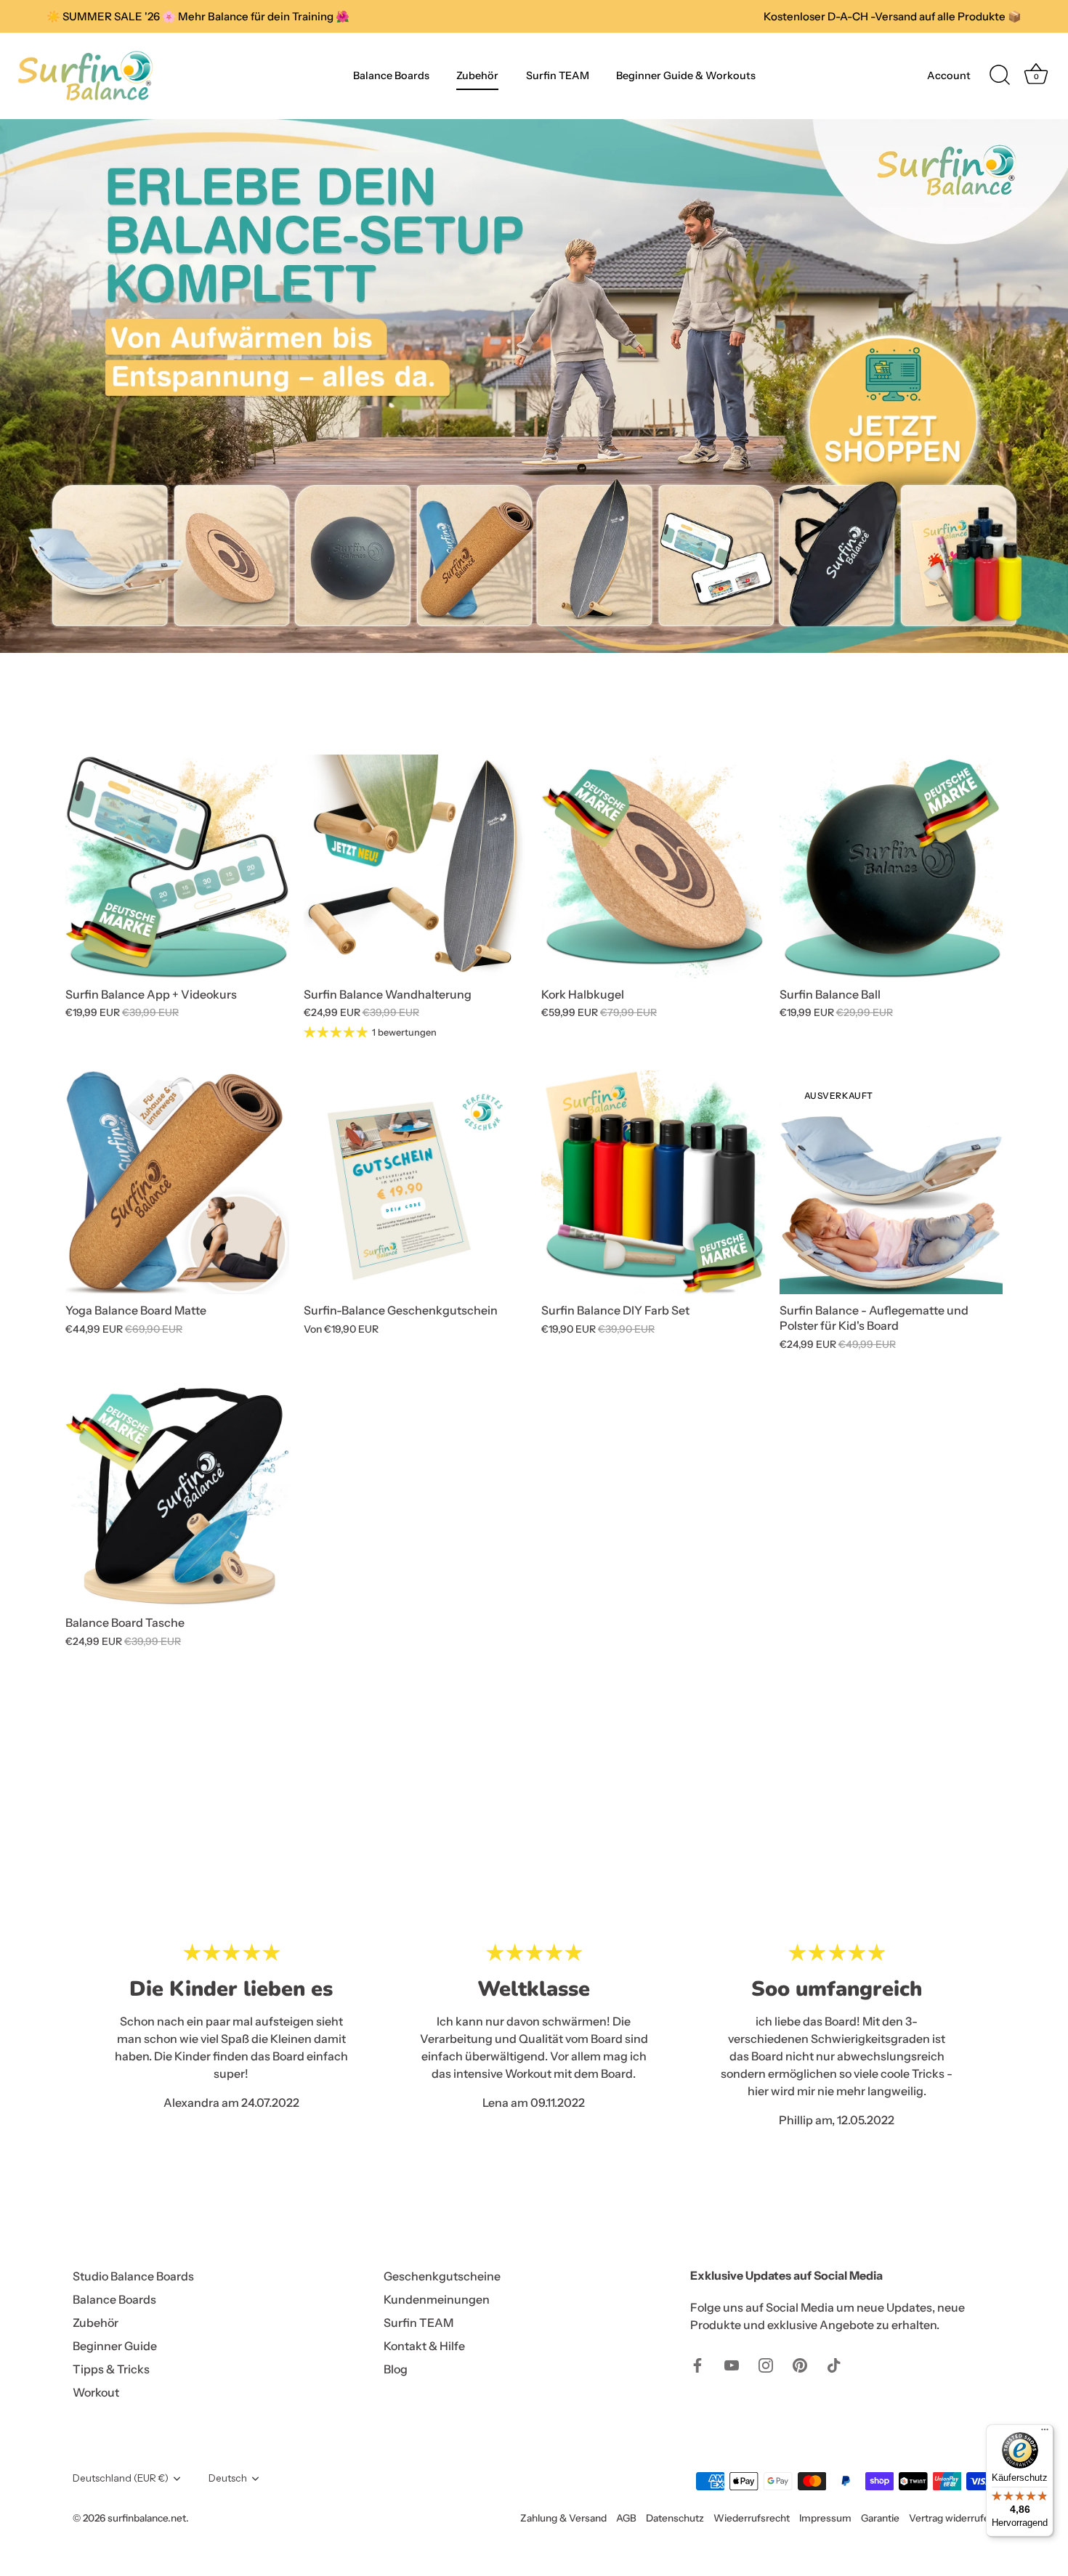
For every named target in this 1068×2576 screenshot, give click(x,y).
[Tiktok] (834, 2364)
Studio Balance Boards (133, 2276)
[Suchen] (1000, 76)
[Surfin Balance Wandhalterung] (416, 866)
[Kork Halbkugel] (653, 866)
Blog (396, 2369)
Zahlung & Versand (563, 2518)
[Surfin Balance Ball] (891, 866)
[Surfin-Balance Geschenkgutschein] (416, 1182)
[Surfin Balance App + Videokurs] (177, 866)
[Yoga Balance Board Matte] (177, 1182)
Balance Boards (391, 76)
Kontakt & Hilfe (424, 2346)
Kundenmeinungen (437, 2299)
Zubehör (477, 76)
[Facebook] (697, 2364)
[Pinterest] (800, 2364)
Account (949, 76)
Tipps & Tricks (111, 2369)
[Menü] (1045, 2433)
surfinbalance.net (147, 2518)
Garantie (880, 2518)
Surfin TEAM (558, 76)
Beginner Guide (115, 2346)
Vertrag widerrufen (952, 2518)
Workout (96, 2392)
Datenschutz (675, 2518)
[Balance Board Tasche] (177, 1495)
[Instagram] (766, 2364)
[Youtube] (732, 2364)
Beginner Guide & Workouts (686, 76)
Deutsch (228, 2478)
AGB (626, 2518)
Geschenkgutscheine (442, 2276)
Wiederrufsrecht (752, 2518)
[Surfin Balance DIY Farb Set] (653, 1182)
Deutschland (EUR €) (121, 2478)
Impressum (825, 2518)
